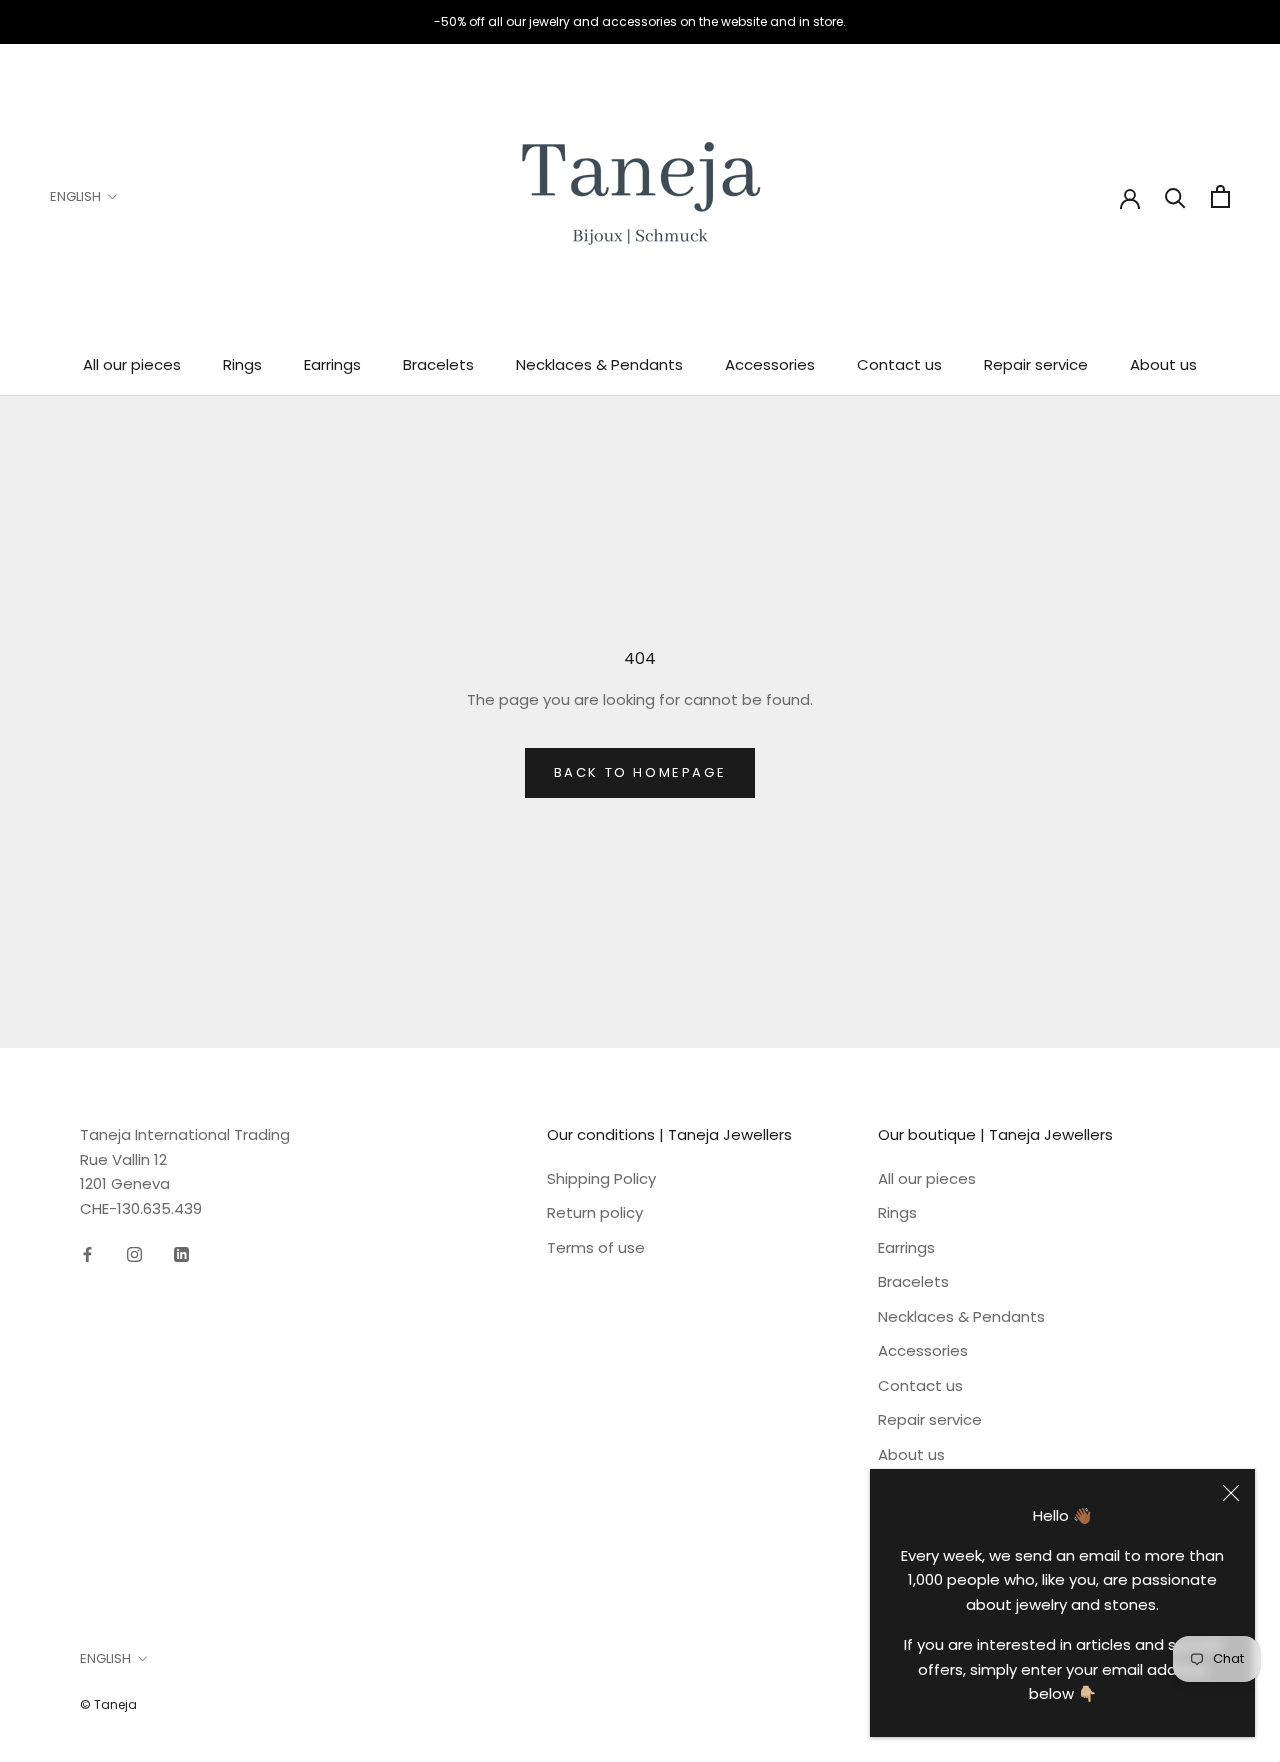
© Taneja (108, 1704)
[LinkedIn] (181, 1254)
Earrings (332, 364)
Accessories (770, 364)
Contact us (899, 364)
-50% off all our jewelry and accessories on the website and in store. (640, 21)
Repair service (1036, 364)
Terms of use (596, 1247)
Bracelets (438, 364)
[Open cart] (1220, 196)
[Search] (1175, 196)
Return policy (595, 1212)
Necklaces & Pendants (599, 364)
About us (1163, 364)
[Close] (1231, 1493)
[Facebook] (87, 1254)
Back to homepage (640, 772)
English (75, 196)
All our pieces (132, 364)
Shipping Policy (601, 1178)
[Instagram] (134, 1254)
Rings (242, 364)
